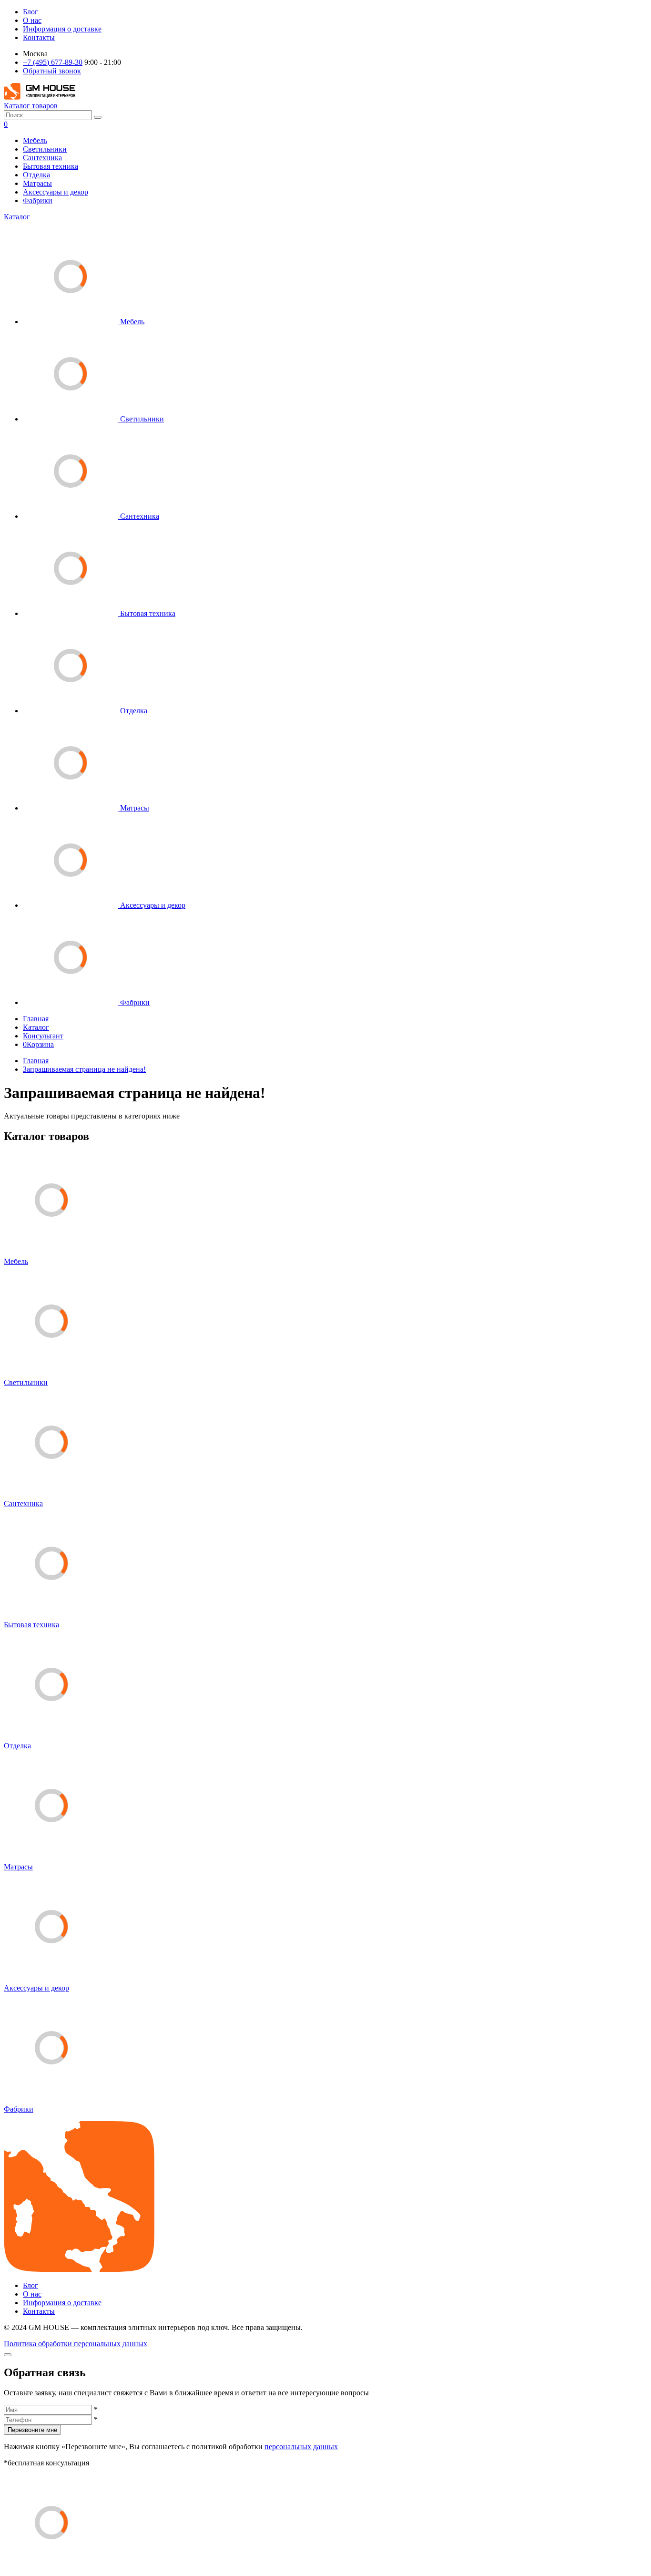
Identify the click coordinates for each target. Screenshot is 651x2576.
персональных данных (301, 2447)
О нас (32, 20)
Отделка (36, 175)
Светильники (45, 149)
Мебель (35, 140)
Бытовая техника (51, 166)
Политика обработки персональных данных (76, 2344)
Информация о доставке (62, 29)
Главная (36, 1019)
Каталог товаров (31, 106)
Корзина (38, 1044)
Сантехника (42, 158)
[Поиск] (98, 117)
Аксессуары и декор (56, 192)
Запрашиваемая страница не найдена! (84, 1069)
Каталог (17, 217)
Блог (31, 12)
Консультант (43, 1036)
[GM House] (40, 97)
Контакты (39, 37)
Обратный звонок (52, 71)
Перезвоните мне (32, 2430)
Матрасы (37, 183)
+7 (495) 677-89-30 (53, 62)
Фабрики (38, 200)
